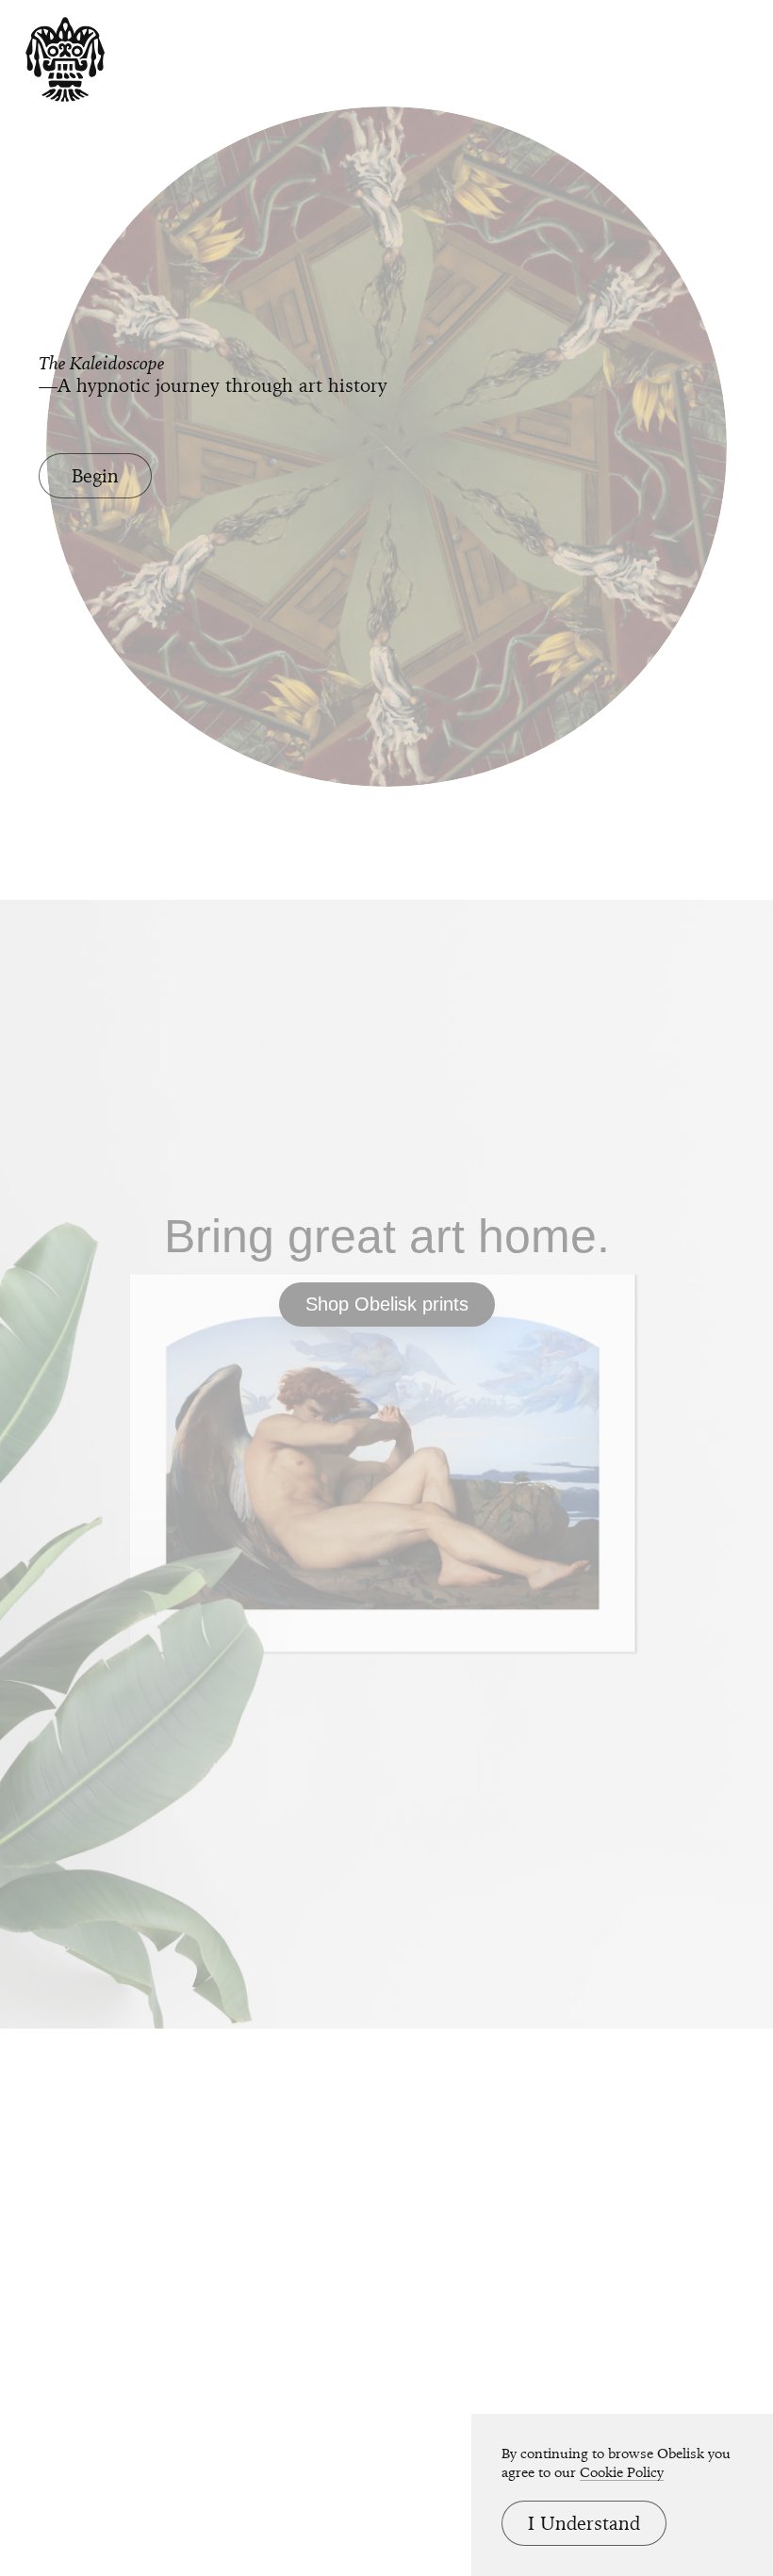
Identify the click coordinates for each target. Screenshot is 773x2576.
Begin (95, 476)
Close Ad (641, 1584)
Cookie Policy (622, 2472)
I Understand (584, 2523)
